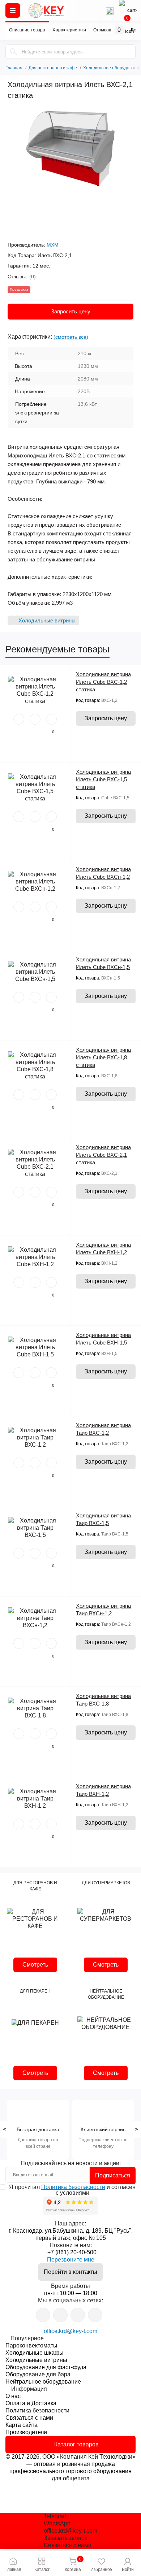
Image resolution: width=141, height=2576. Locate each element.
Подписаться (113, 2175)
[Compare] (51, 719)
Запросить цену (71, 311)
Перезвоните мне (71, 2260)
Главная (14, 67)
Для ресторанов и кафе (53, 68)
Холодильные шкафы (35, 2353)
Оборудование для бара (38, 2374)
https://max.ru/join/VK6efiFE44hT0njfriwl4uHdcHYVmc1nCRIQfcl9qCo (78, 2315)
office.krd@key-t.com (70, 2331)
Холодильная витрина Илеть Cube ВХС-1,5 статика (103, 779)
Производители (26, 2432)
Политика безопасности (73, 2187)
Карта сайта (22, 2425)
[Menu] (13, 10)
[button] (128, 2564)
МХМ (53, 245)
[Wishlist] (35, 719)
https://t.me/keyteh (43, 2315)
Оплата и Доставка (31, 2403)
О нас (13, 2396)
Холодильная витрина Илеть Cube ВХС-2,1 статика (103, 1155)
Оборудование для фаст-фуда (46, 2367)
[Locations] (89, 10)
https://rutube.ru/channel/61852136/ (95, 2315)
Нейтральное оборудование (43, 2382)
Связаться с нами (29, 2418)
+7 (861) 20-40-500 (72, 2252)
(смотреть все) (71, 337)
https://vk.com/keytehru (60, 2315)
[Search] (13, 52)
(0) (33, 277)
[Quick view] (19, 719)
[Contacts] (110, 10)
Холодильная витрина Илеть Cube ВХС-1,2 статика (103, 682)
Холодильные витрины (36, 2360)
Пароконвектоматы (31, 2345)
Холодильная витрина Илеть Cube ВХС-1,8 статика (103, 1057)
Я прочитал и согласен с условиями (72, 2190)
